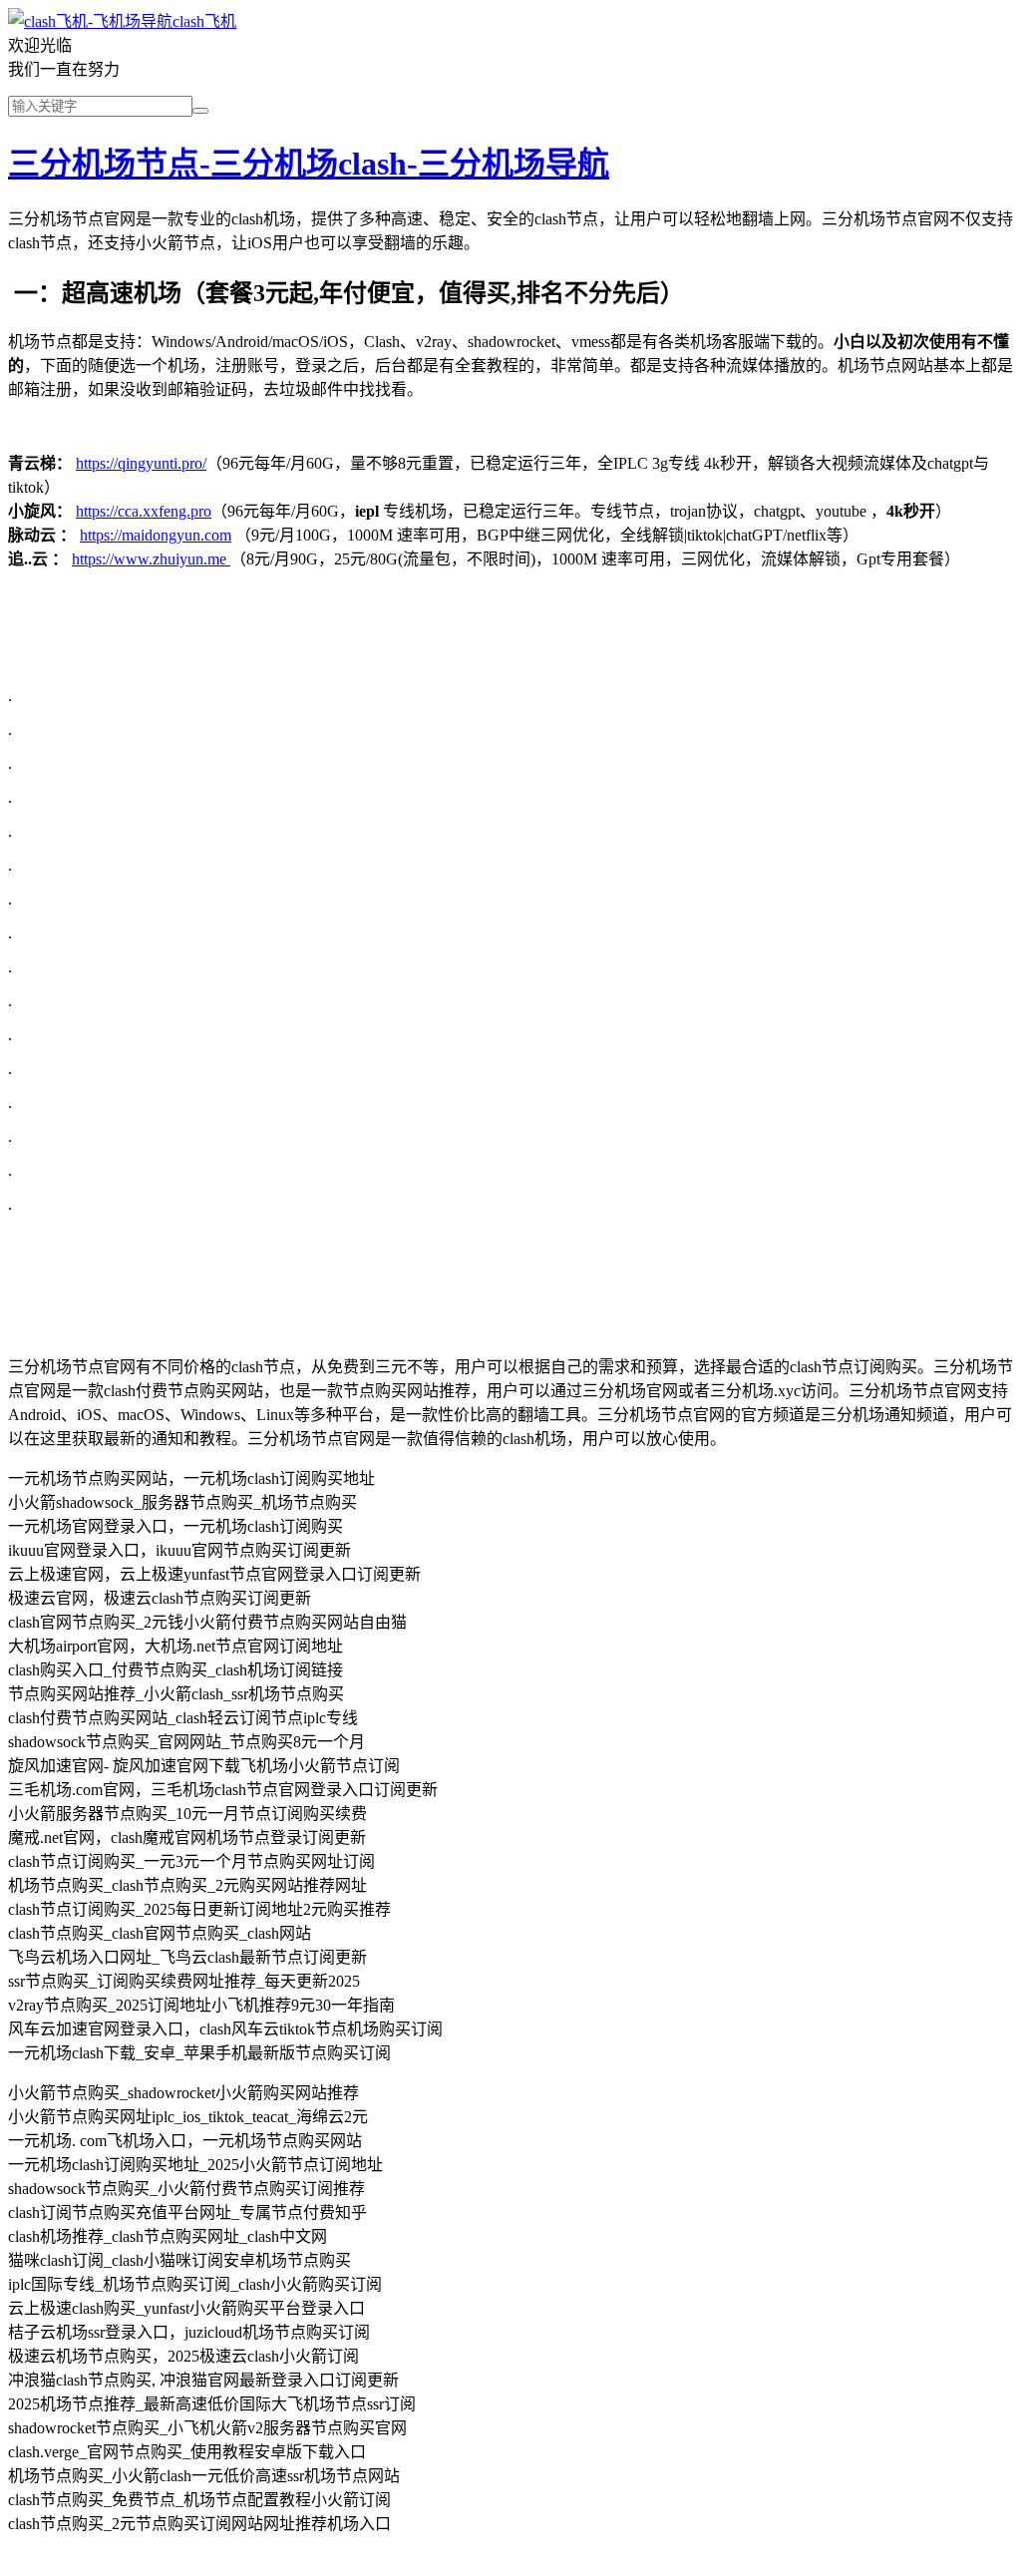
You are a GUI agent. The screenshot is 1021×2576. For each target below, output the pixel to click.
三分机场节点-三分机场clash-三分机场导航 (309, 164)
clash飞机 (204, 21)
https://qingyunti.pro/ (141, 463)
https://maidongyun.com (156, 535)
